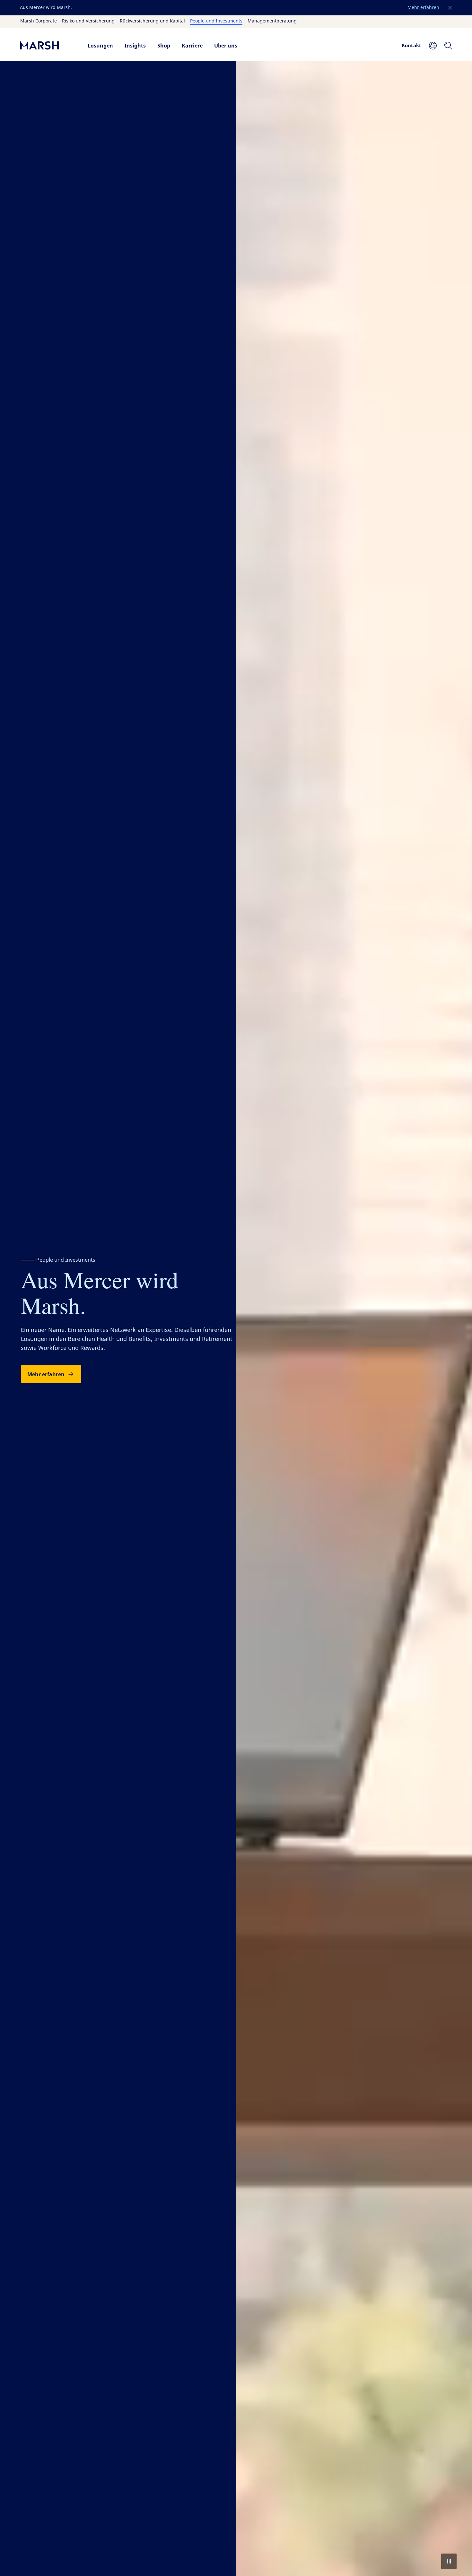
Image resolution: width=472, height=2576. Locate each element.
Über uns (226, 46)
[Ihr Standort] (433, 46)
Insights (135, 46)
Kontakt (411, 45)
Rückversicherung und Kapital (152, 21)
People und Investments (216, 21)
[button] (450, 8)
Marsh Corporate (39, 21)
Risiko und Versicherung (88, 21)
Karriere (192, 46)
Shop (164, 46)
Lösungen (100, 46)
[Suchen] (448, 46)
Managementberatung (272, 21)
